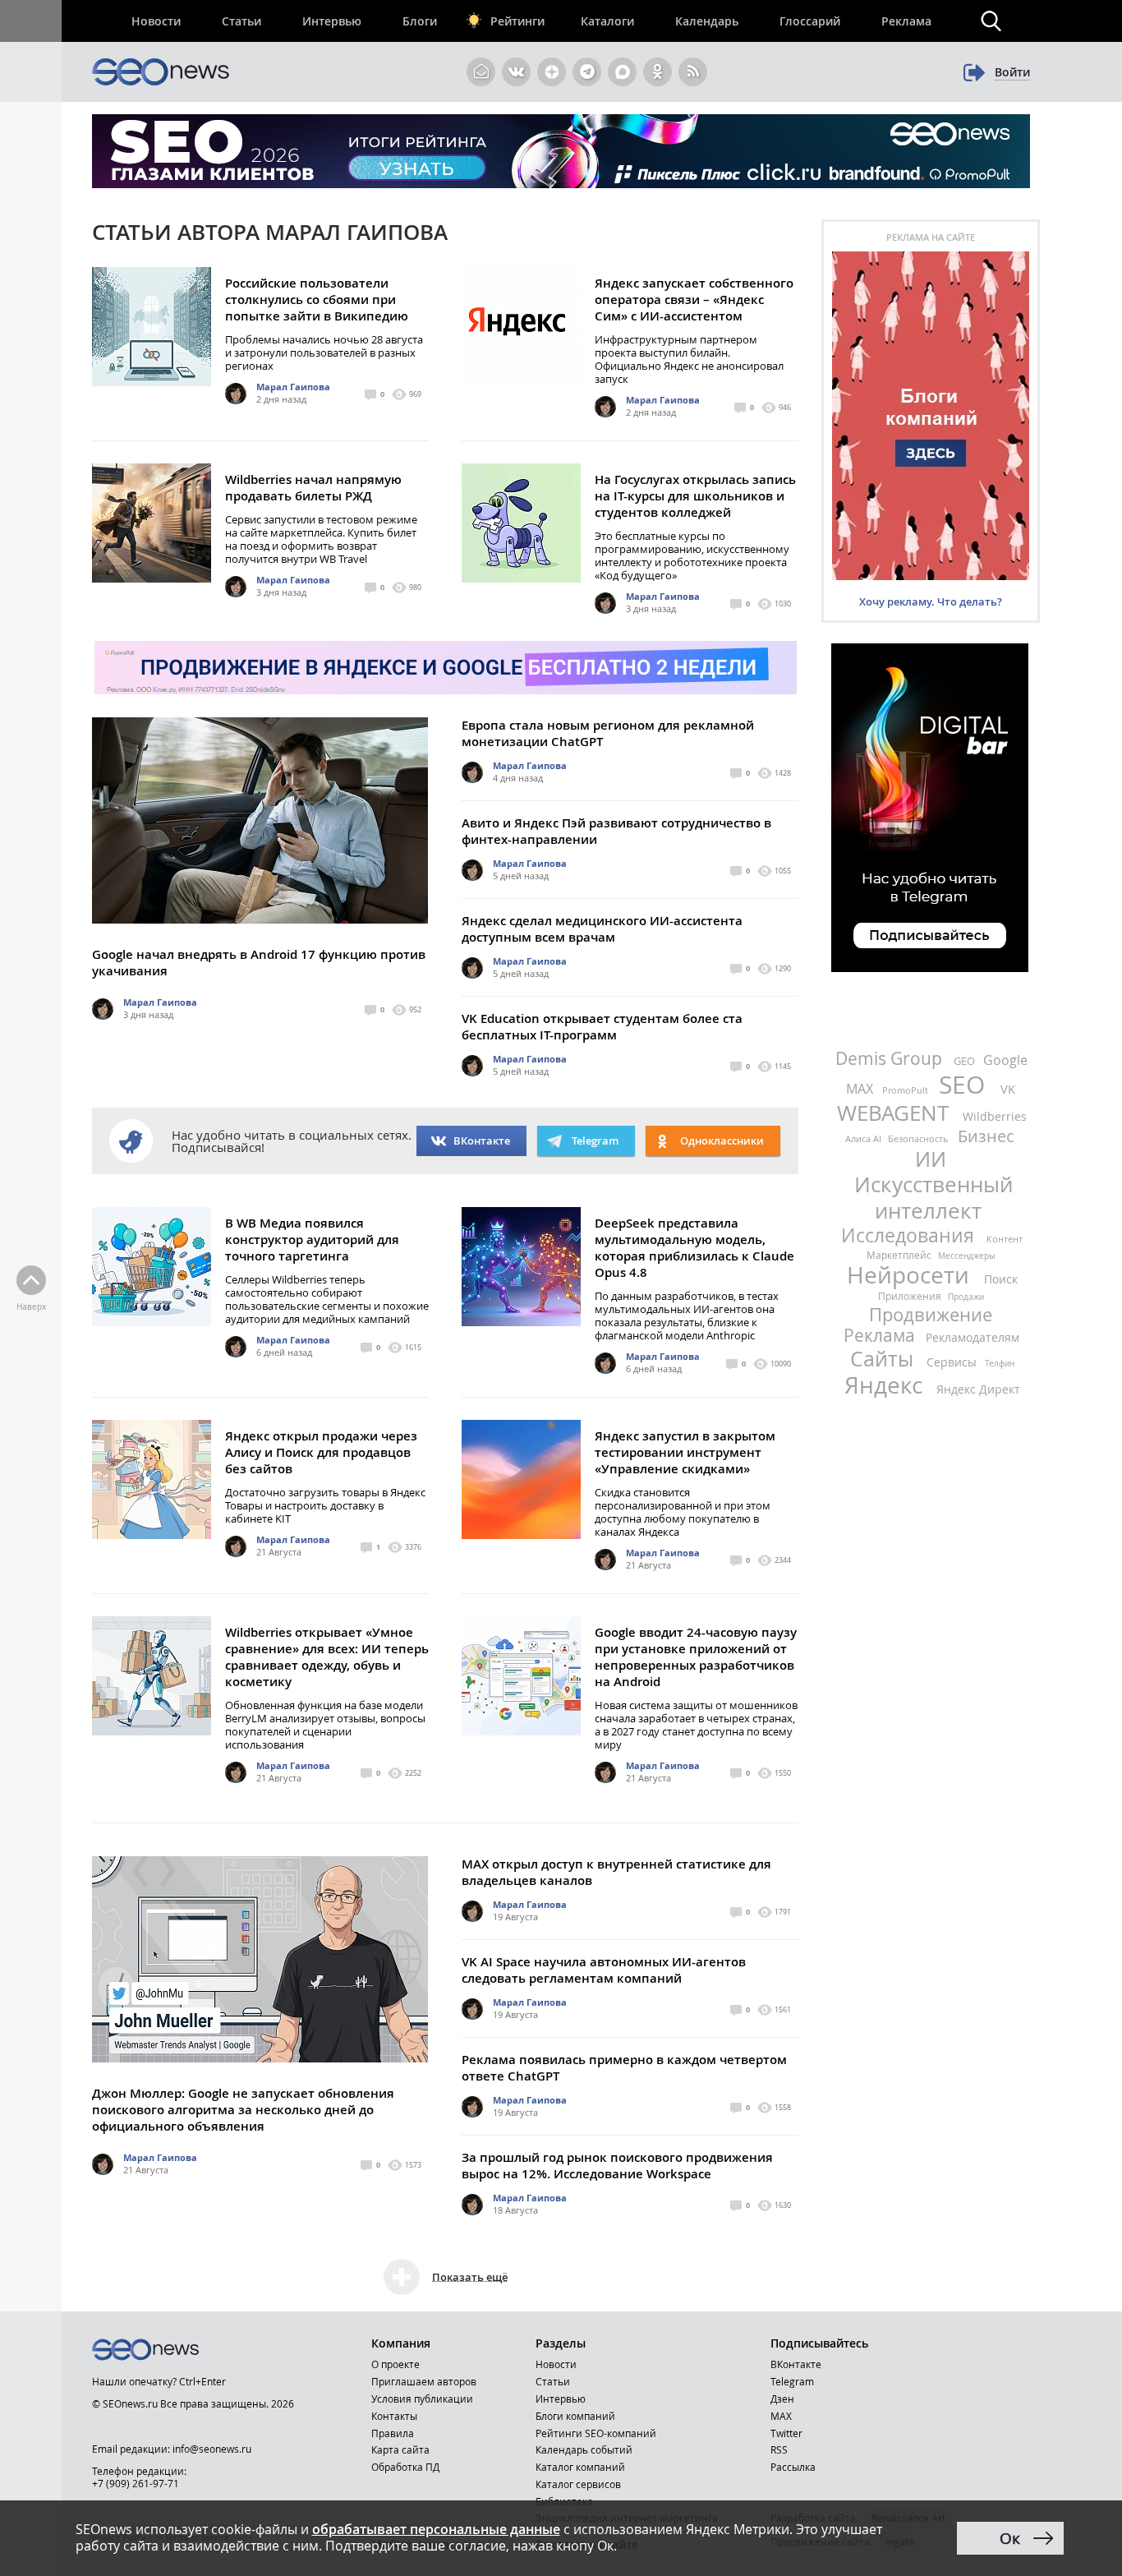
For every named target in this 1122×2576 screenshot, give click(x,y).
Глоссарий (810, 21)
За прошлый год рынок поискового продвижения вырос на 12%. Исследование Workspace (617, 2166)
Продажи (966, 1297)
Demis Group (891, 1058)
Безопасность (920, 1138)
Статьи (241, 21)
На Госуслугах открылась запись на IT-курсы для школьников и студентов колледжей (695, 496)
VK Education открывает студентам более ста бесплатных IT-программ (602, 1027)
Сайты (885, 1359)
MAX (861, 1089)
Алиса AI (864, 1138)
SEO (965, 1085)
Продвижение (931, 1314)
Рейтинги (517, 21)
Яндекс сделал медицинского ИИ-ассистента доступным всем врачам (602, 929)
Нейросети (911, 1275)
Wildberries (995, 1116)
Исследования (910, 1235)
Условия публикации (422, 2399)
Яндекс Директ (978, 1389)
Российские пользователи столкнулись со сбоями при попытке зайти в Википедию (317, 300)
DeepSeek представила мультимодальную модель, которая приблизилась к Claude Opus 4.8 (694, 1248)
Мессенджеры (967, 1256)
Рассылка (793, 2467)
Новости (156, 21)
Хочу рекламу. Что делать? (931, 601)
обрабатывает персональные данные (436, 2529)
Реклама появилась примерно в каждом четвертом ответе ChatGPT (624, 2068)
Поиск (1001, 1279)
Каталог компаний (580, 2467)
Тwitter (786, 2433)
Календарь (707, 21)
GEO (966, 1061)
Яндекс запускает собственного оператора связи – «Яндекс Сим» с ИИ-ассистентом (694, 300)
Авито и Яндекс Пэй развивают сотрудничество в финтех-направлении (616, 831)
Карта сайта (400, 2449)
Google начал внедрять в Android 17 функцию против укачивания (259, 963)
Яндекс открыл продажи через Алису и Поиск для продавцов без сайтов (321, 1452)
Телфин (1000, 1364)
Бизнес (986, 1136)
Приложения (911, 1296)
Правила (393, 2433)
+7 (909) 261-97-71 (136, 2483)
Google (1005, 1060)
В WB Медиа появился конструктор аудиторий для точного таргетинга (312, 1240)
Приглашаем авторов (424, 2381)
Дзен (782, 2399)
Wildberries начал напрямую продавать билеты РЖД (313, 488)
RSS (779, 2449)
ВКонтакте (482, 1141)
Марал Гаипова (293, 387)
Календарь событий (584, 2449)
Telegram (792, 2381)
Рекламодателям (973, 1337)
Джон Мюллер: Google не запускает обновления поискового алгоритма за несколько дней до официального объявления (243, 2110)
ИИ (931, 1159)
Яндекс (886, 1385)
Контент (1005, 1239)
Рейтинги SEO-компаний (596, 2433)
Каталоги (607, 21)
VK (1008, 1089)
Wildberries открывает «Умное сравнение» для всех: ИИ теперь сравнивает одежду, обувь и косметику (327, 1657)
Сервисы (953, 1362)
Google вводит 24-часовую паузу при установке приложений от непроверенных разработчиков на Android (696, 1657)
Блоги (420, 21)
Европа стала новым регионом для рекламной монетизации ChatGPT (608, 733)
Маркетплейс (900, 1255)
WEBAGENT (896, 1113)
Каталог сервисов (578, 2484)
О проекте (395, 2364)
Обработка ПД (405, 2467)
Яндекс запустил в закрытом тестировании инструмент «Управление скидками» (685, 1452)
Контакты (394, 2416)
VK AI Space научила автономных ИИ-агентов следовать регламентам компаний (604, 1970)
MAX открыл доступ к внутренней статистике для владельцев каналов (616, 1872)
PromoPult (906, 1090)
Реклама (906, 21)
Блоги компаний (575, 2416)
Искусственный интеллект (933, 1198)
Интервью (332, 21)
